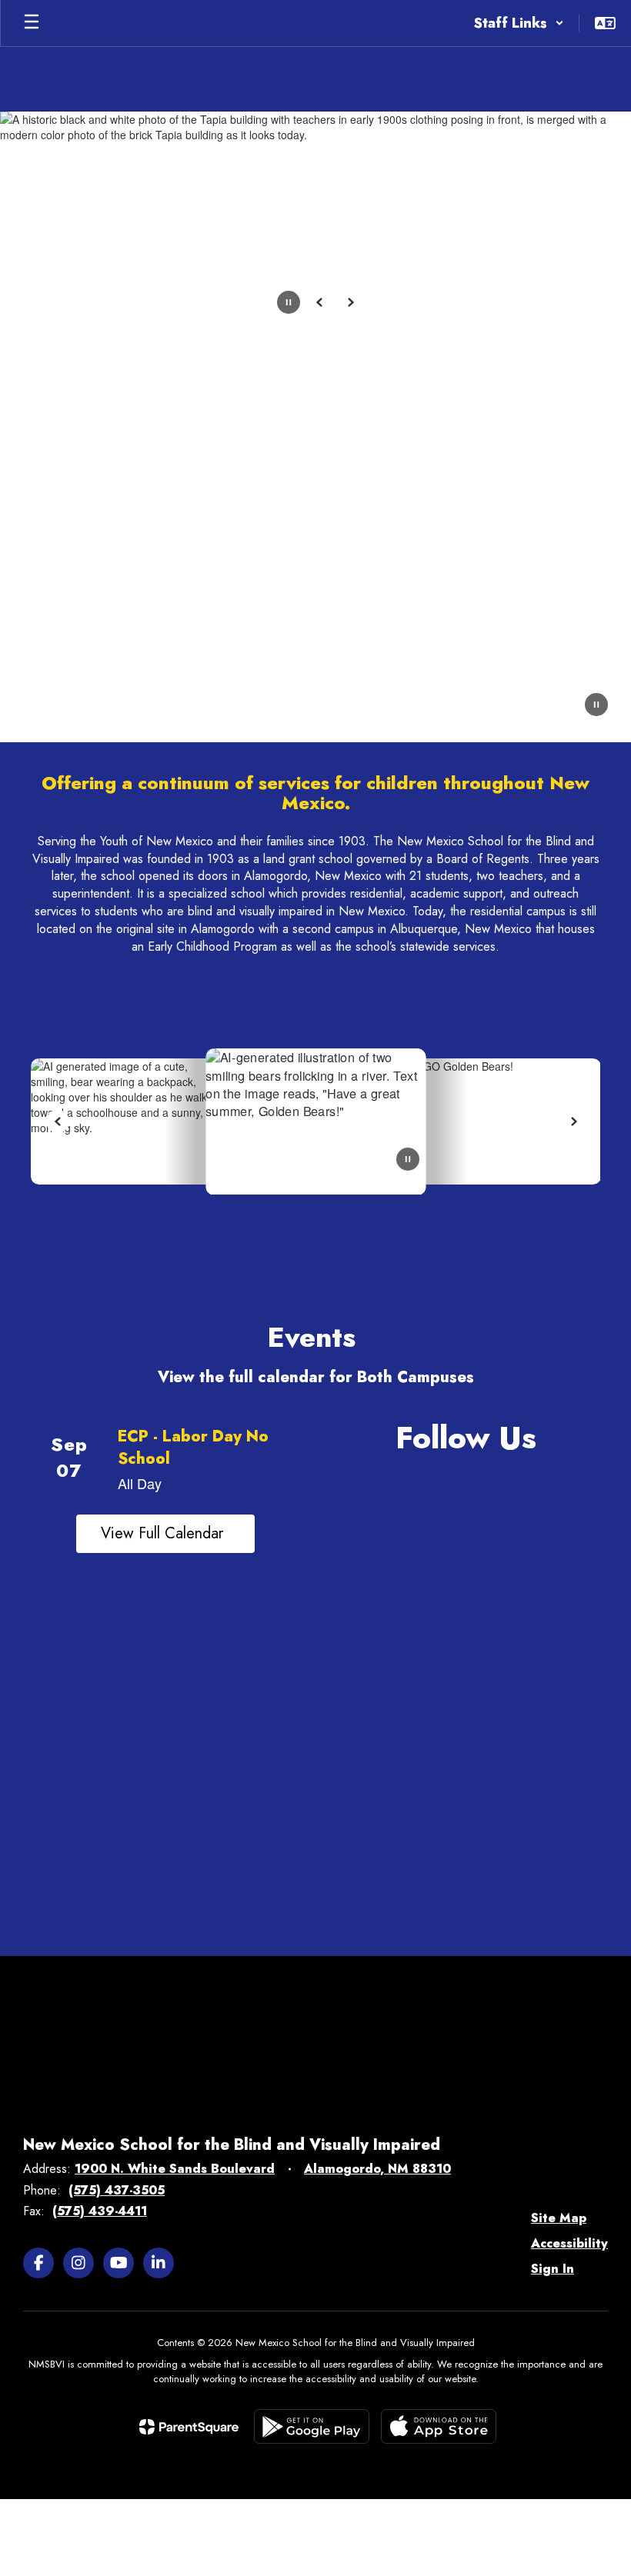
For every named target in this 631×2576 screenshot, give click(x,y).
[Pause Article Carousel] (408, 1161)
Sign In (553, 2269)
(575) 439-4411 (100, 2211)
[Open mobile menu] (32, 23)
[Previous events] (42, 1534)
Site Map (559, 2218)
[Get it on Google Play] (312, 2426)
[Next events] (289, 1534)
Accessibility (569, 2243)
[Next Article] (573, 1121)
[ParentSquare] (189, 2427)
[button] (519, 23)
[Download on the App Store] (439, 2426)
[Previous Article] (58, 1121)
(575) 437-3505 (117, 2190)
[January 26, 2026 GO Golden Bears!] (389, 1122)
